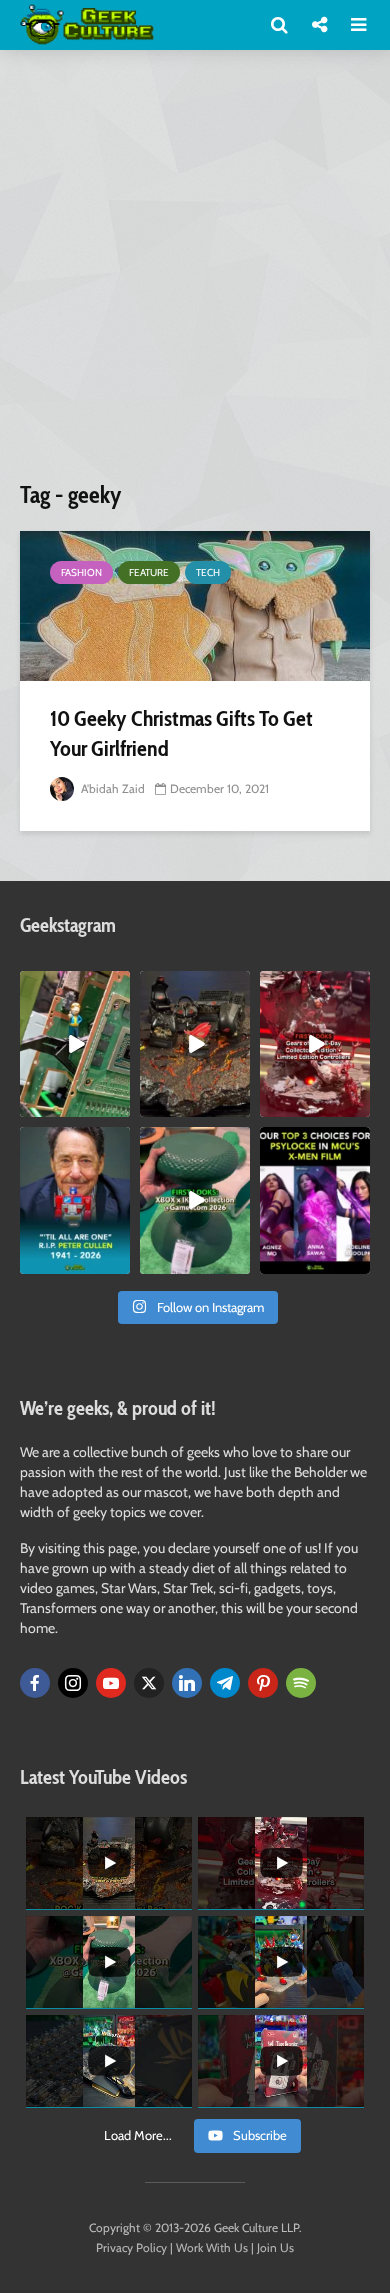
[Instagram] (73, 1683)
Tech (208, 572)
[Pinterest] (263, 1683)
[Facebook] (35, 1683)
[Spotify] (301, 1683)
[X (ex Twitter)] (149, 1683)
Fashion (81, 572)
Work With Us (212, 2247)
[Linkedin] (187, 1683)
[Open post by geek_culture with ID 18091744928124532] (195, 1200)
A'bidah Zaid (111, 788)
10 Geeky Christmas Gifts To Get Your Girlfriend (181, 733)
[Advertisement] (195, 273)
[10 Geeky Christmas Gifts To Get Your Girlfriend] (195, 606)
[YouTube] (111, 1683)
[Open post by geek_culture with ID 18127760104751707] (75, 1200)
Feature (149, 572)
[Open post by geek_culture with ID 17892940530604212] (75, 1044)
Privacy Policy (131, 2247)
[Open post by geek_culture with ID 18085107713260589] (315, 1044)
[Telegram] (225, 1683)
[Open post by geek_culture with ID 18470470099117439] (195, 1044)
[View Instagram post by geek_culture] (118, 1106)
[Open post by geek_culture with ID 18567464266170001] (315, 1200)
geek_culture (73, 986)
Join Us (275, 2247)
